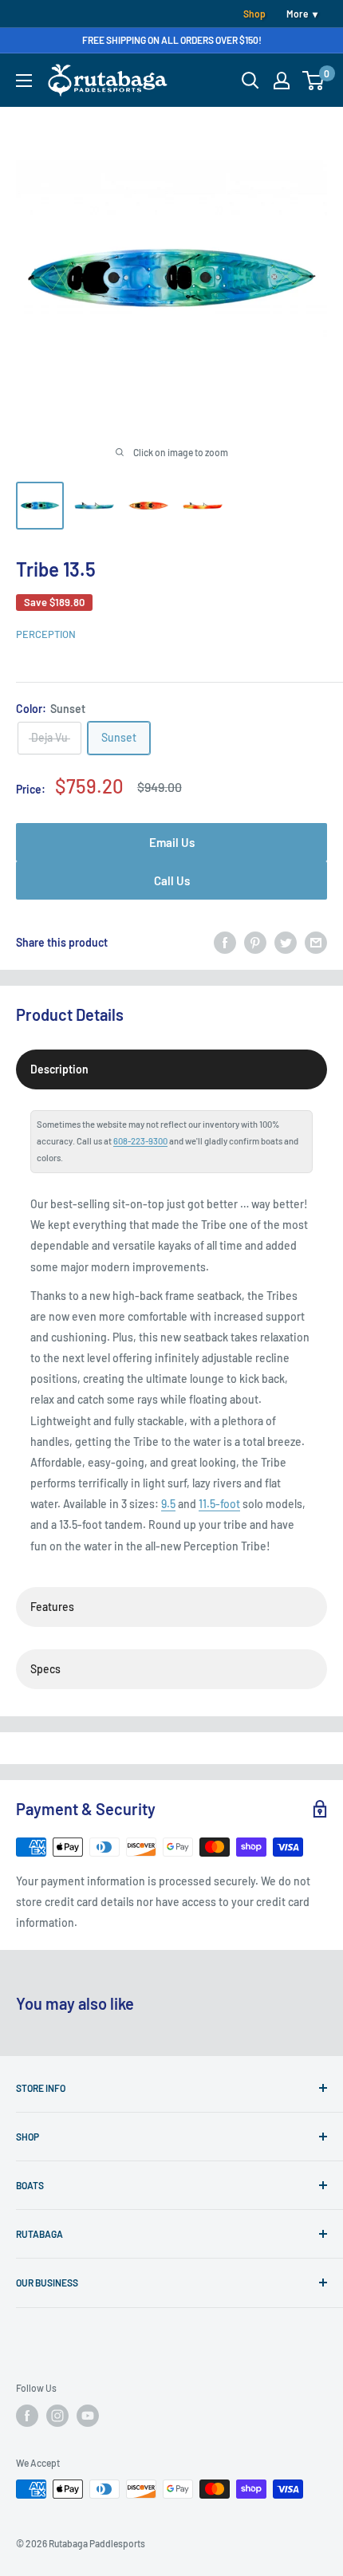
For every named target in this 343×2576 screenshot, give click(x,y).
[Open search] (250, 81)
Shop (254, 14)
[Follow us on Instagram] (57, 2416)
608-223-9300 (140, 1141)
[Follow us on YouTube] (88, 2416)
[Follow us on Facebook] (27, 2416)
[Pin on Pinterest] (255, 943)
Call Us (172, 880)
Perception (46, 634)
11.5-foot (219, 1504)
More (297, 14)
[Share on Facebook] (225, 943)
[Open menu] (24, 81)
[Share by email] (316, 943)
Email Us (172, 842)
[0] (314, 81)
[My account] (282, 81)
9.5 (168, 1504)
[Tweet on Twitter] (286, 943)
